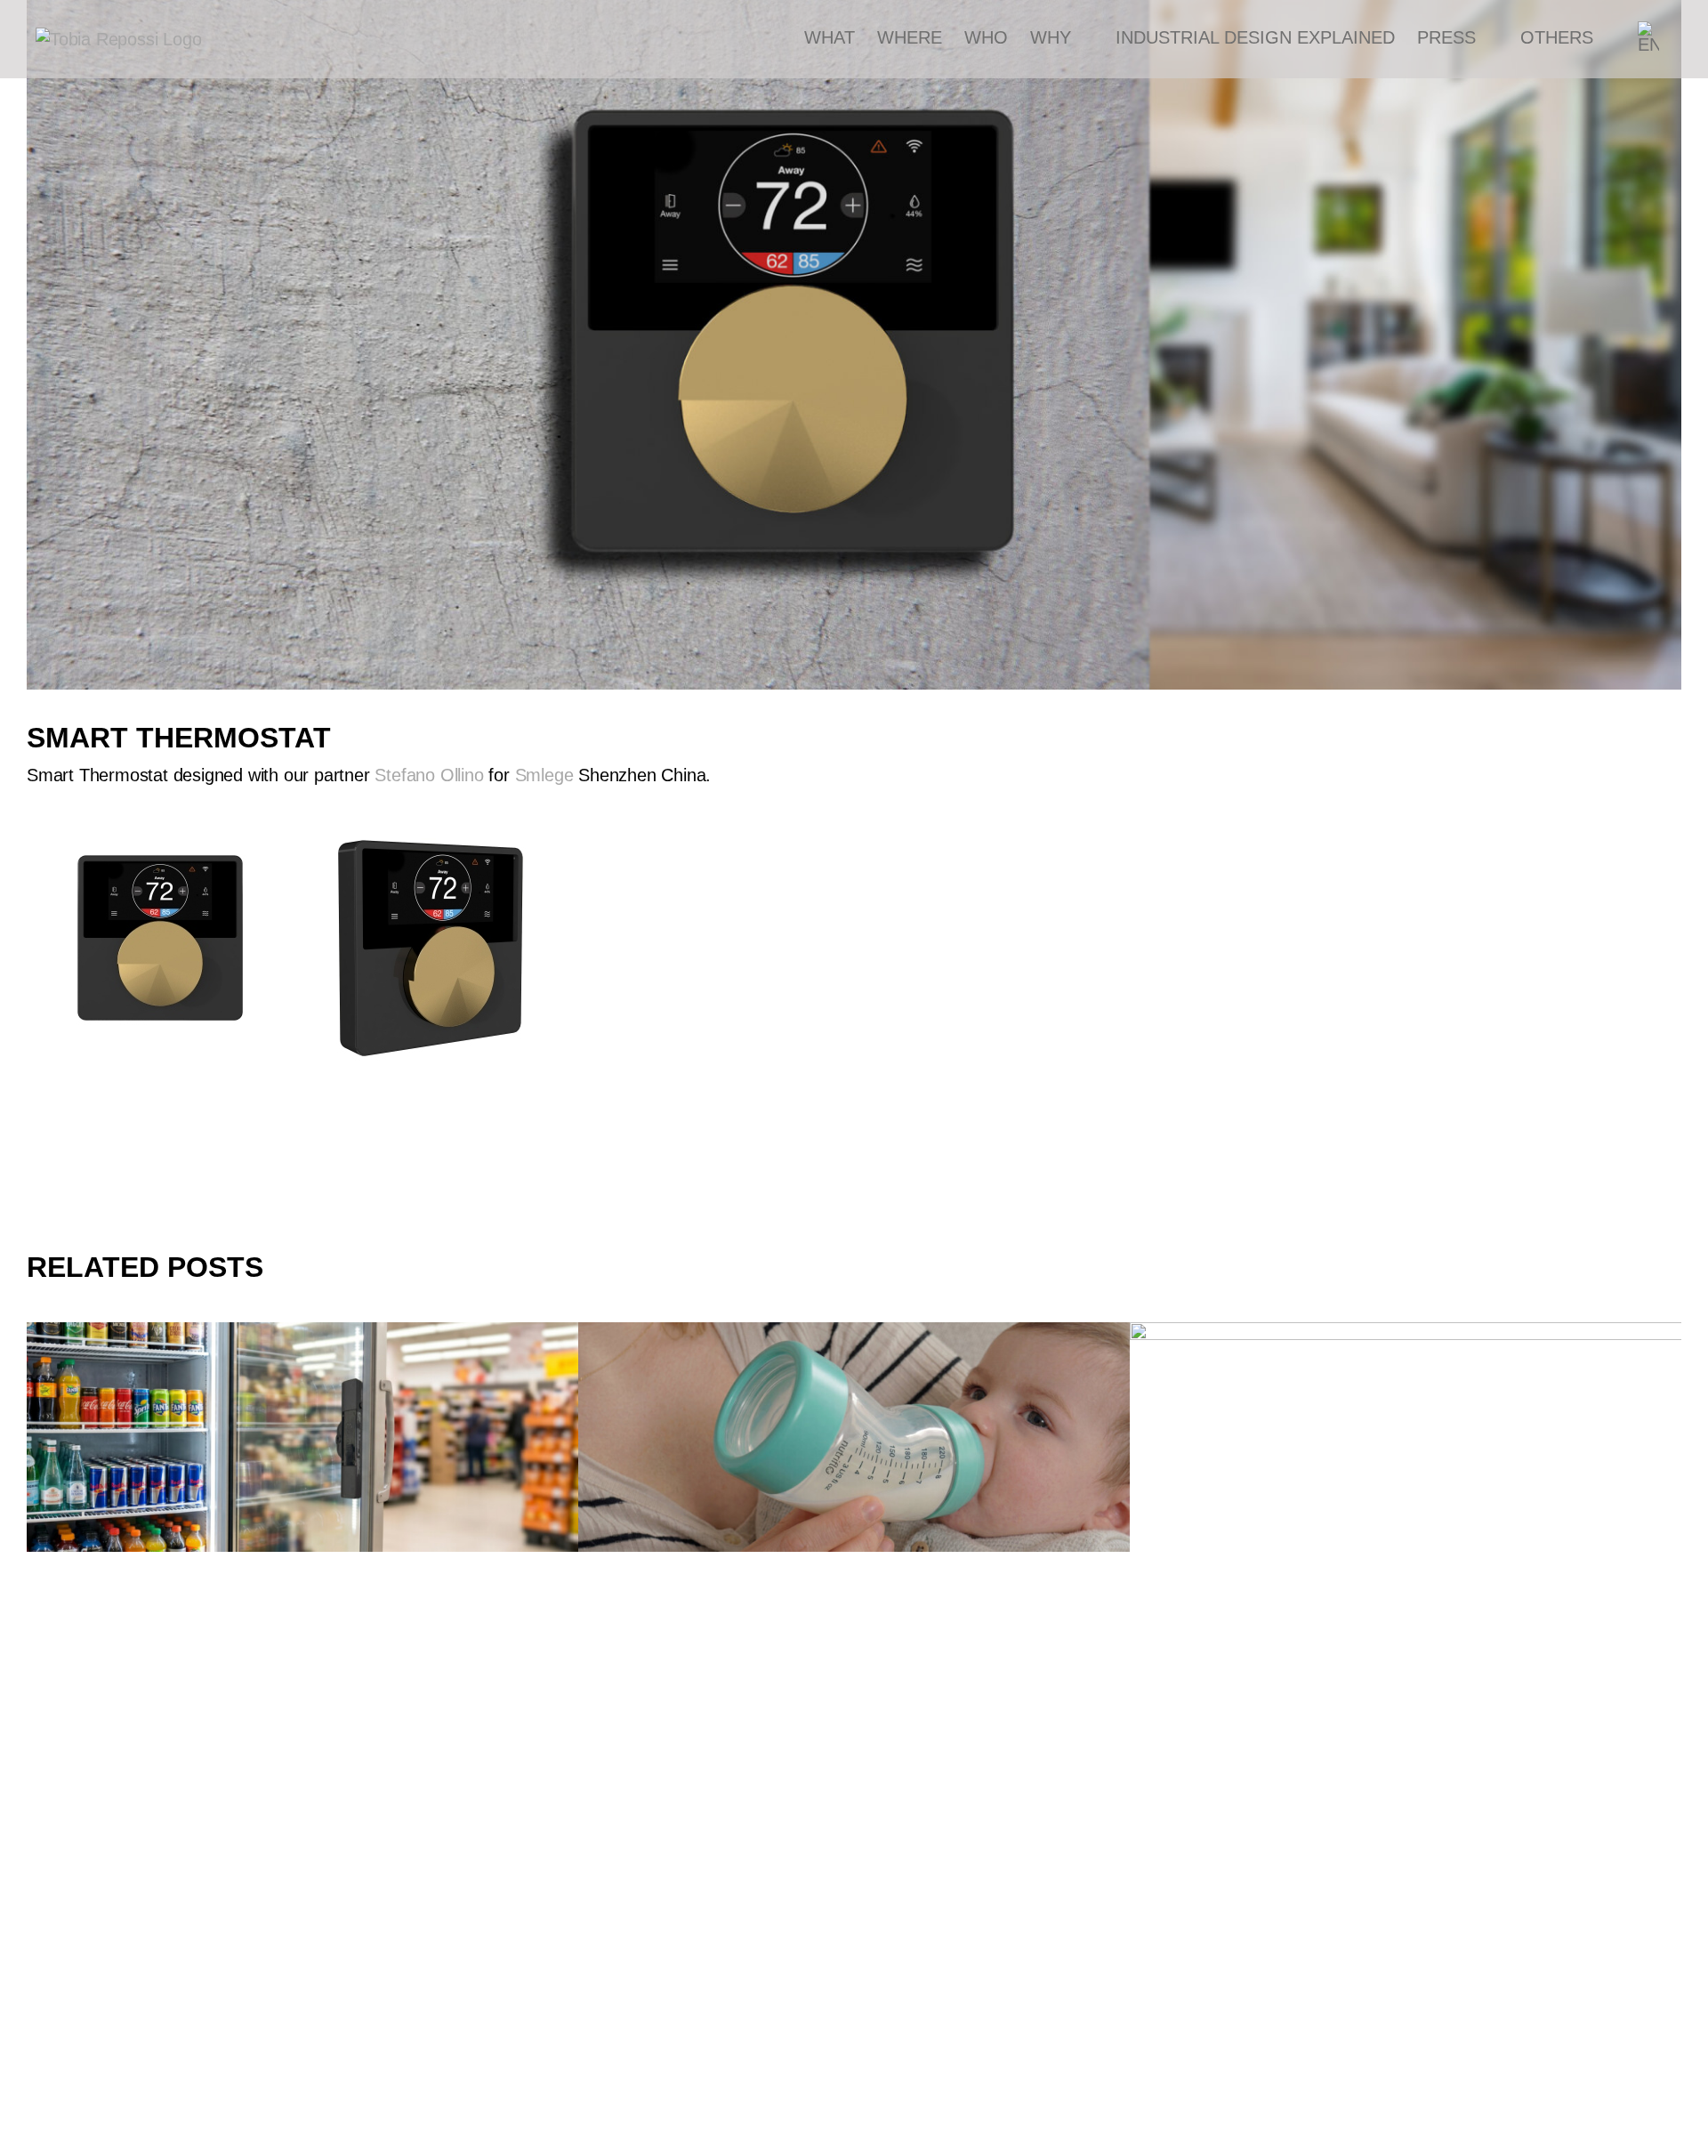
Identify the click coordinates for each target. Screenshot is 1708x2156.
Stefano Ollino (429, 775)
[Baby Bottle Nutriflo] (854, 1437)
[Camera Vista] (302, 1437)
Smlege (544, 775)
